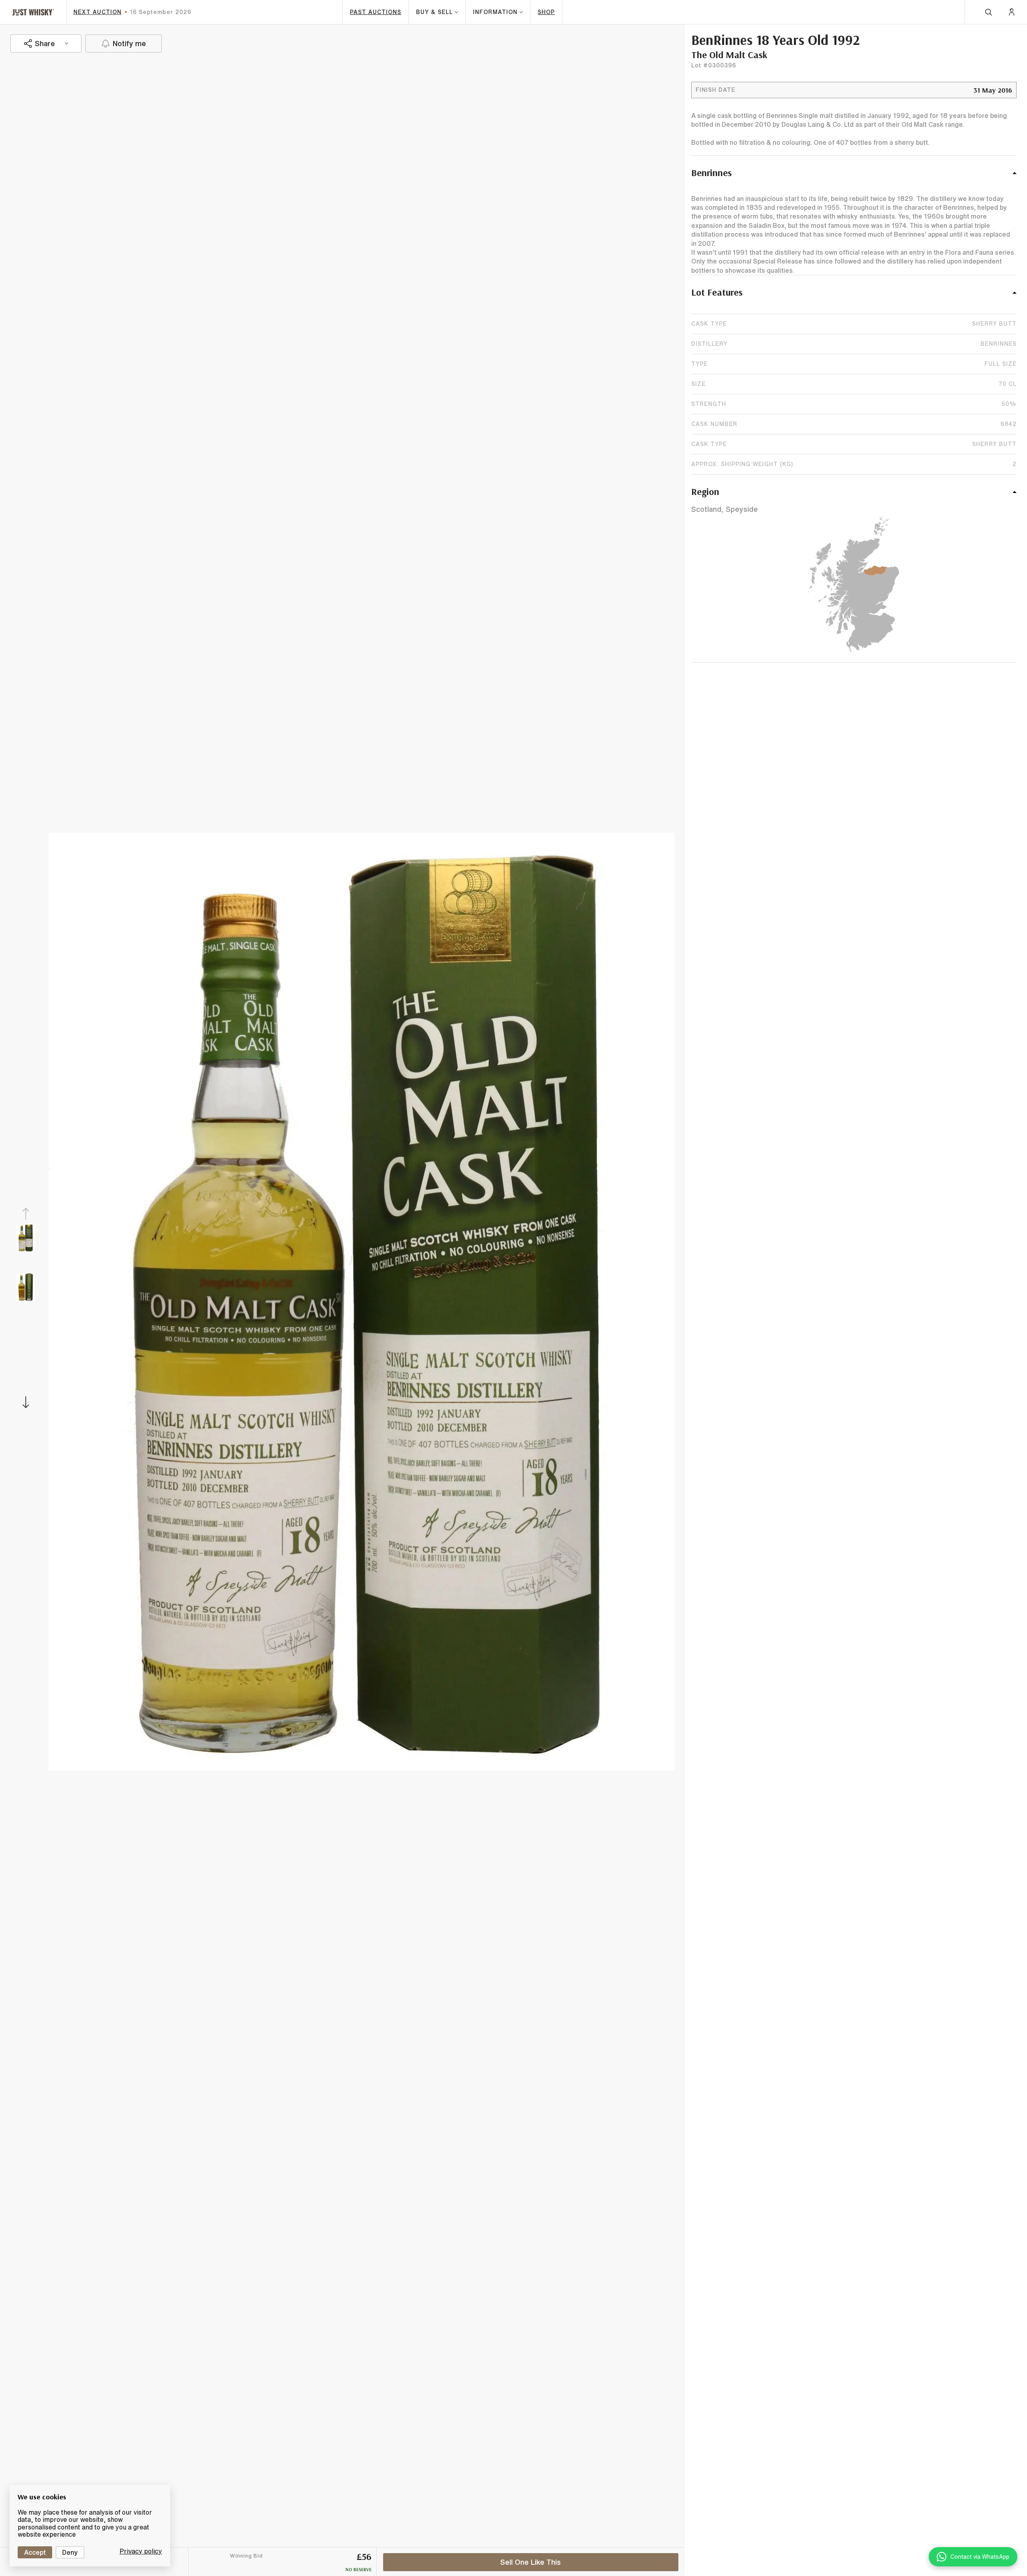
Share (45, 43)
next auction (97, 12)
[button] (854, 177)
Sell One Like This (531, 2562)
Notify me (129, 43)
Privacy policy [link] (141, 2551)
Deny (70, 2552)
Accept (35, 2552)
